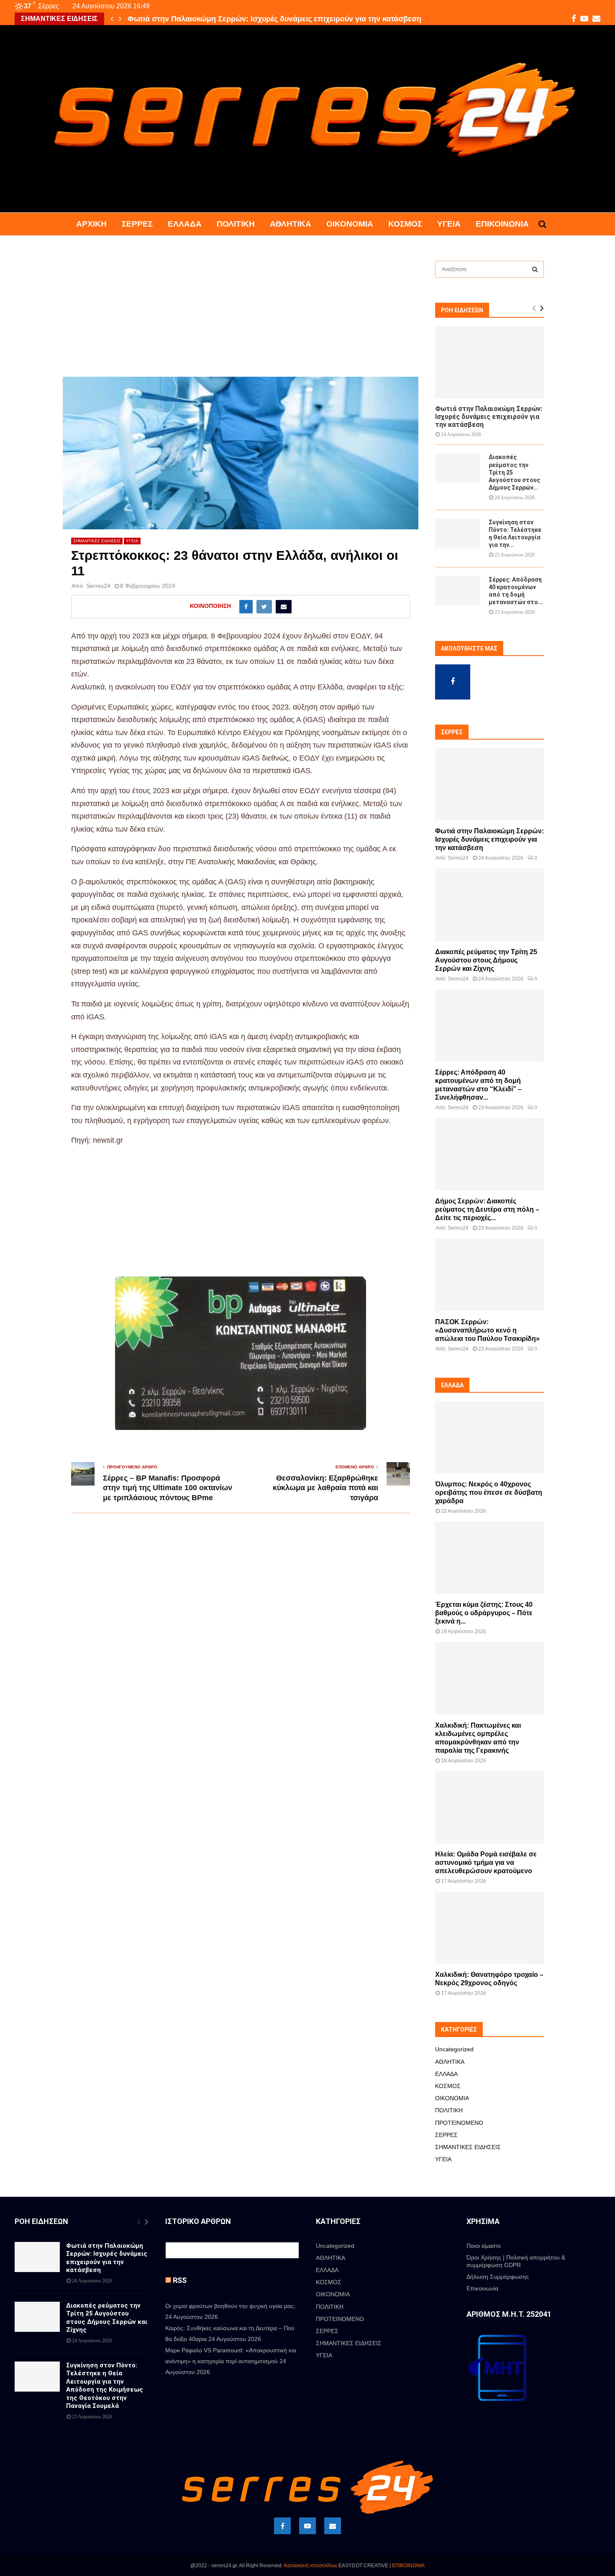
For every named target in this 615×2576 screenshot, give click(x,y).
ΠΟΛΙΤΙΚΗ (236, 224)
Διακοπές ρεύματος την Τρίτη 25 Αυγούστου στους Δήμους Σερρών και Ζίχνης (486, 960)
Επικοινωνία (502, 224)
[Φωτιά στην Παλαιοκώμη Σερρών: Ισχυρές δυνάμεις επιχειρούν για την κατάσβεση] (489, 362)
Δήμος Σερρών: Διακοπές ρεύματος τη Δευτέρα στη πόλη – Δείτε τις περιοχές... (487, 1209)
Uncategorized (454, 2049)
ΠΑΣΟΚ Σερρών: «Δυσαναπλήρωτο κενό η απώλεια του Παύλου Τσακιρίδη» (487, 1330)
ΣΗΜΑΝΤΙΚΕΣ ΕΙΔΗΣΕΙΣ (97, 541)
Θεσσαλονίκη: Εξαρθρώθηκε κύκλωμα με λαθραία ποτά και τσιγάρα (325, 1488)
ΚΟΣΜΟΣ (405, 224)
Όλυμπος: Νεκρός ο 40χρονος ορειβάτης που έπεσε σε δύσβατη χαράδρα (489, 1492)
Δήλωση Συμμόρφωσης (498, 2277)
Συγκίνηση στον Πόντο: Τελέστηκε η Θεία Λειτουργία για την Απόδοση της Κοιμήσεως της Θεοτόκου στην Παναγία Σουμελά (105, 2386)
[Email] (333, 2526)
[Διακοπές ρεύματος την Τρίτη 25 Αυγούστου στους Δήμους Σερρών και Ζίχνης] (458, 468)
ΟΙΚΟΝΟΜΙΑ (350, 224)
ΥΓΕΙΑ (449, 224)
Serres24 (98, 586)
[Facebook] (282, 2526)
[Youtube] (307, 2526)
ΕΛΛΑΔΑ (185, 224)
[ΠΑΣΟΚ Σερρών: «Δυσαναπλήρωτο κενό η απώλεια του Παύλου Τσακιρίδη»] (489, 1275)
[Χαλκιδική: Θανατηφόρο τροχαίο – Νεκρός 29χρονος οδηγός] (489, 1928)
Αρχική (91, 224)
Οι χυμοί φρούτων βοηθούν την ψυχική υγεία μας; (230, 2306)
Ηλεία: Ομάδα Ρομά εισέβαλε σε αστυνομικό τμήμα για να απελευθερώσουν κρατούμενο (486, 1862)
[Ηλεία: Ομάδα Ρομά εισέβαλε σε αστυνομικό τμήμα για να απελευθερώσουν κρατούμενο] (489, 1807)
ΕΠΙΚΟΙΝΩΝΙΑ (408, 2566)
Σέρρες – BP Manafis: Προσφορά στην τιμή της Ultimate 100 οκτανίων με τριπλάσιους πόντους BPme (168, 1488)
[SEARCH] (535, 269)
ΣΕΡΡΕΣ (137, 224)
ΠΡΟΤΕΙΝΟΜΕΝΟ (459, 2123)
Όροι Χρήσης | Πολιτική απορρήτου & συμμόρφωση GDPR (516, 2261)
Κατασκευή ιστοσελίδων (311, 2566)
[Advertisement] (241, 315)
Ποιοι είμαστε (484, 2246)
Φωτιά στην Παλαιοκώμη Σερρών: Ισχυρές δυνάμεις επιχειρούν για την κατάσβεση (274, 19)
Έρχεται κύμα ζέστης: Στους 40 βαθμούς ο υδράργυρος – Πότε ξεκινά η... (484, 1613)
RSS (180, 2280)
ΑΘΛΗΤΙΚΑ (291, 224)
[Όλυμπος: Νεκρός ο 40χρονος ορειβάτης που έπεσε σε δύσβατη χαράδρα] (489, 1437)
